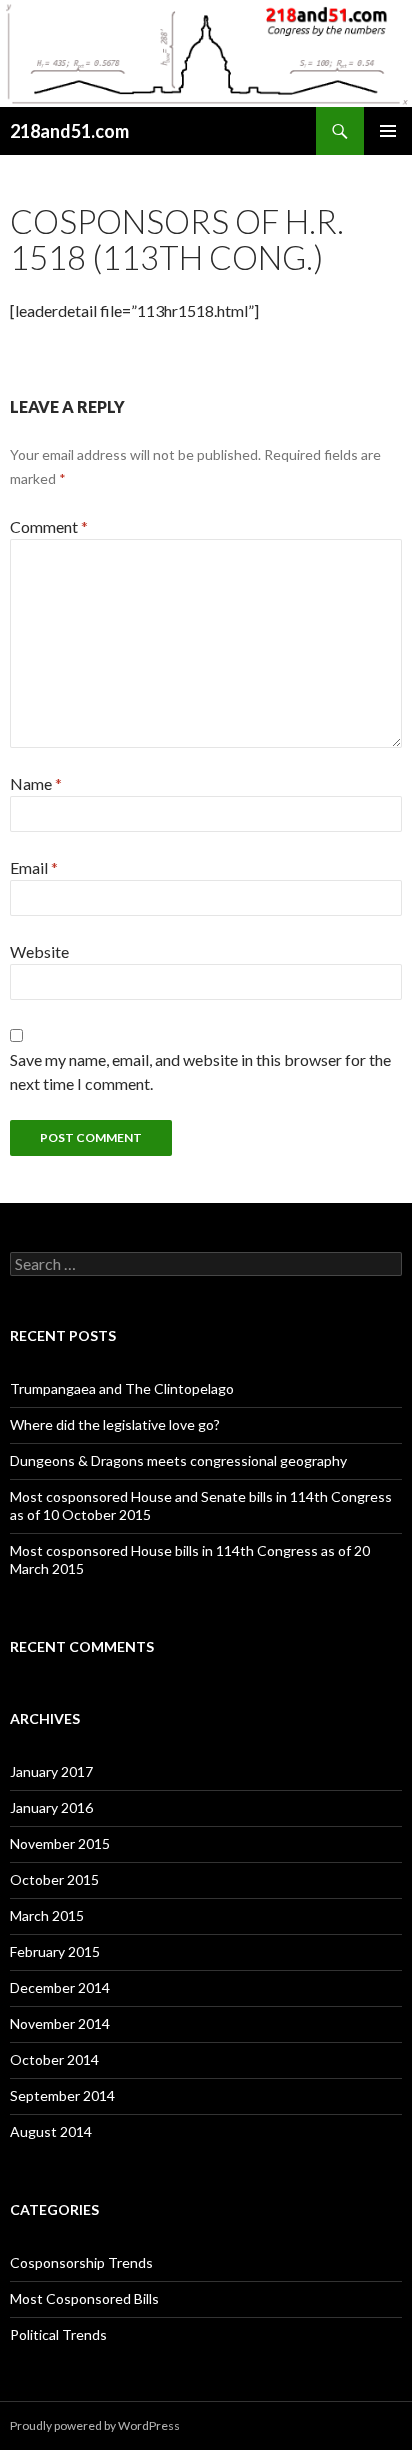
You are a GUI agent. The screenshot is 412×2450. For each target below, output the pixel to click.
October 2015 (54, 1879)
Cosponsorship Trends (81, 2262)
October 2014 (54, 2059)
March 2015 (47, 1915)
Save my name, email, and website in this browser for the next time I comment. (200, 1071)
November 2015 (60, 1843)
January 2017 (51, 1771)
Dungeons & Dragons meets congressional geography (178, 1460)
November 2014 (60, 2023)
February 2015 (55, 1951)
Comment (49, 526)
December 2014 (60, 1987)
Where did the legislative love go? (115, 1424)
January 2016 (51, 1807)
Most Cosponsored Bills (84, 2298)
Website (39, 951)
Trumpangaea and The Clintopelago (122, 1388)
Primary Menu (388, 131)
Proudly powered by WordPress (95, 2425)
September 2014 (62, 2095)
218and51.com (69, 131)
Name (36, 783)
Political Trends (58, 2334)
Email (34, 867)
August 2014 (51, 2131)
